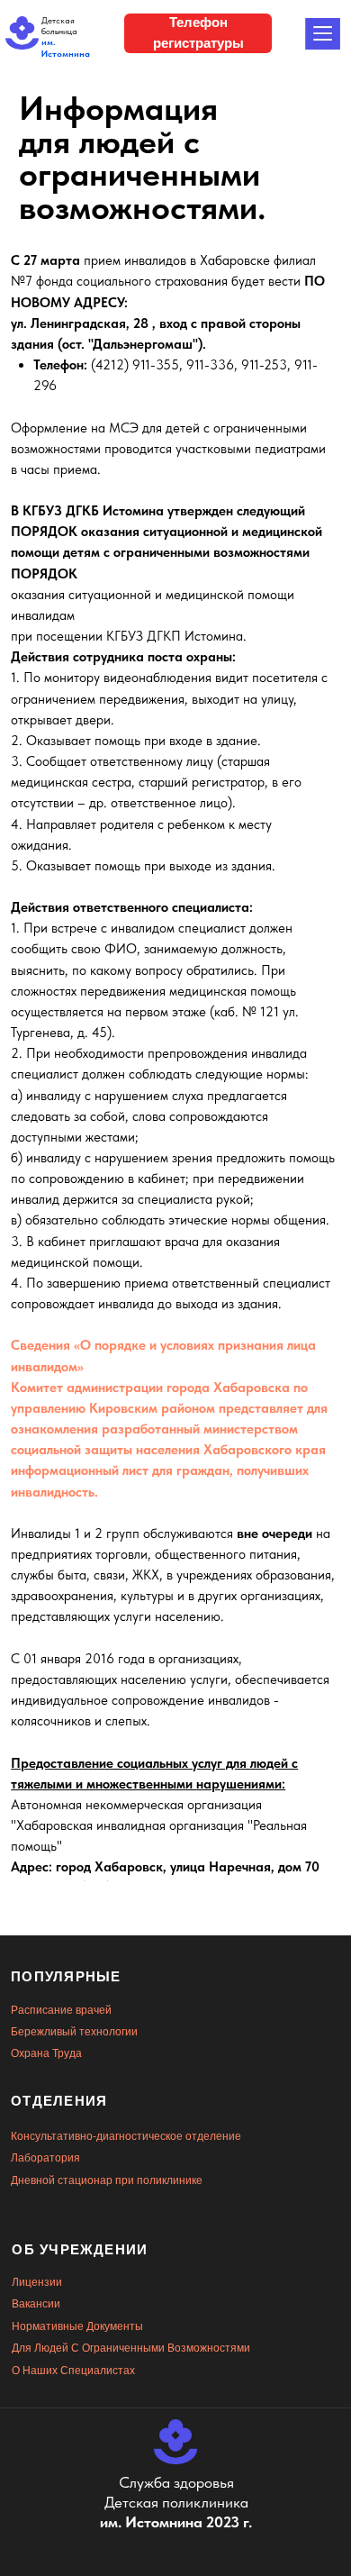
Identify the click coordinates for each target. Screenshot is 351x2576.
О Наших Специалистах (73, 2371)
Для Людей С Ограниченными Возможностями (131, 2348)
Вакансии (36, 2304)
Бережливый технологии (74, 2032)
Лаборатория (45, 2158)
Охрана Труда (46, 2053)
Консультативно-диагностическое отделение (126, 2136)
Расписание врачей (61, 2010)
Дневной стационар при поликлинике (107, 2180)
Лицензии (37, 2282)
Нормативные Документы (77, 2326)
